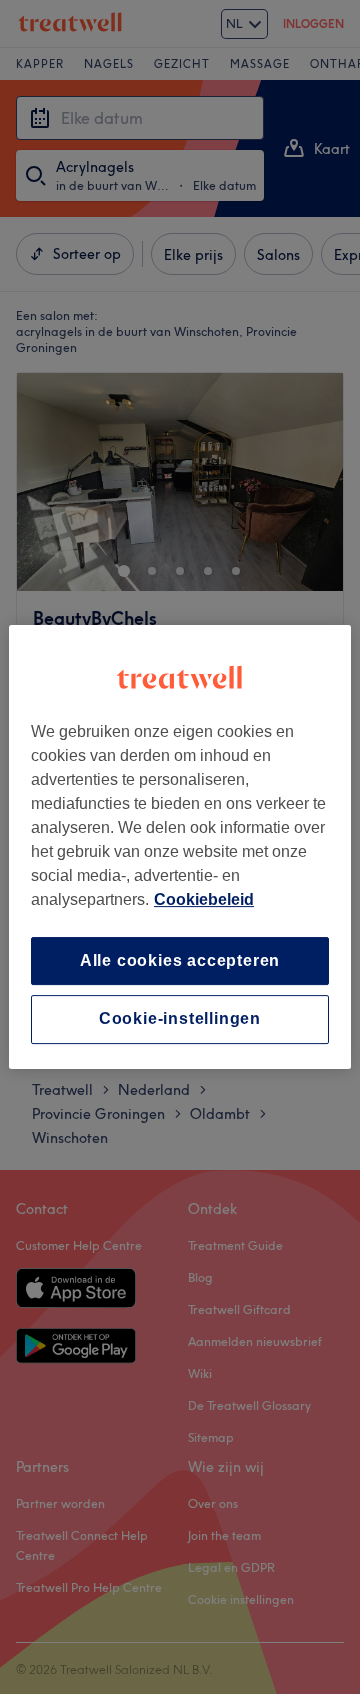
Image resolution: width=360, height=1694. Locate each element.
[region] (180, 847)
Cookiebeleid (204, 899)
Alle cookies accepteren (180, 960)
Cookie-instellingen (180, 1019)
